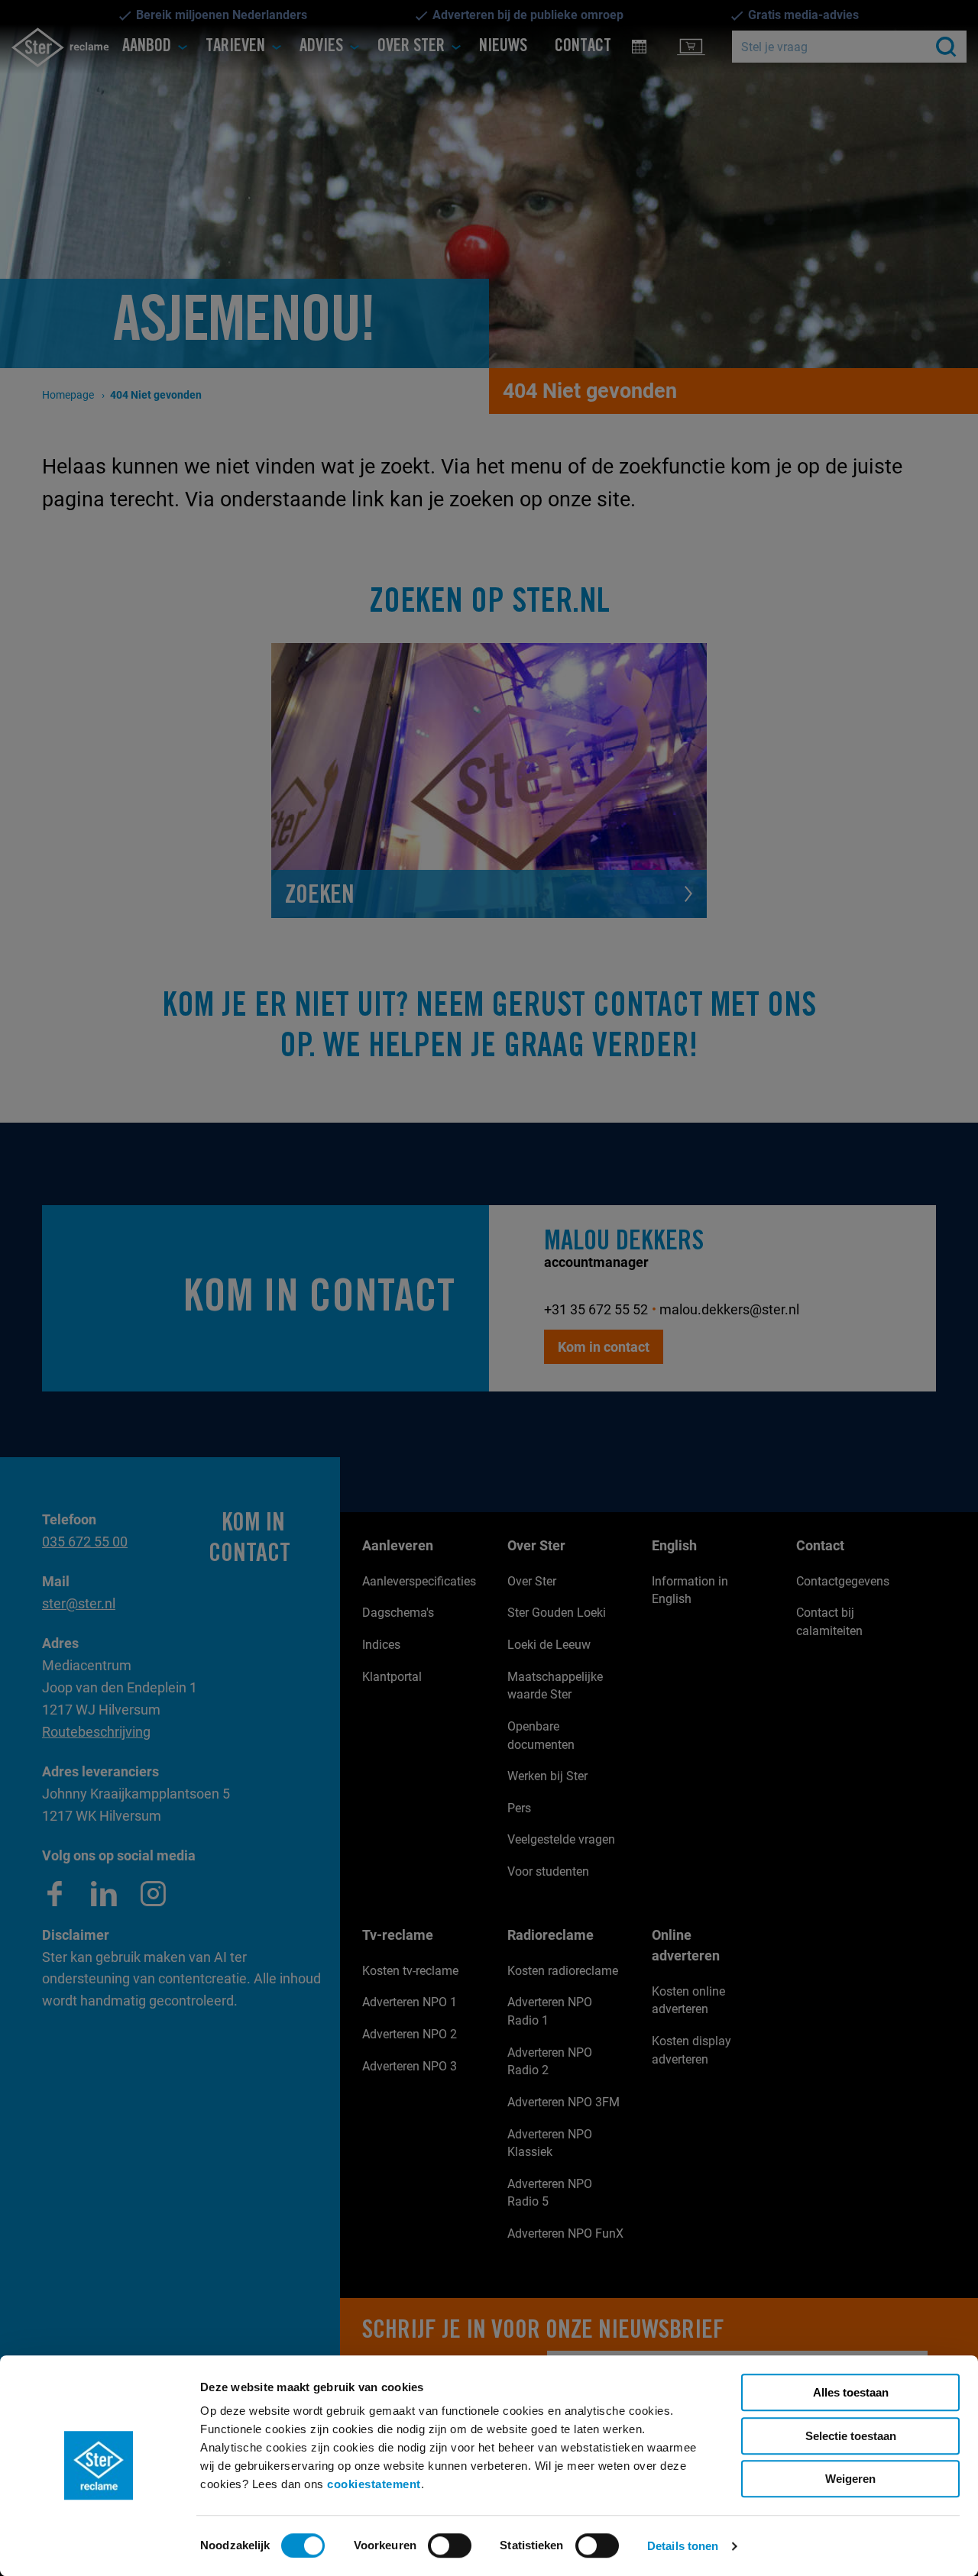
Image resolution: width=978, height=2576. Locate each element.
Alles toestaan (851, 2392)
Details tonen (683, 2546)
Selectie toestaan (851, 2436)
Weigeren (850, 2479)
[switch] (450, 2545)
